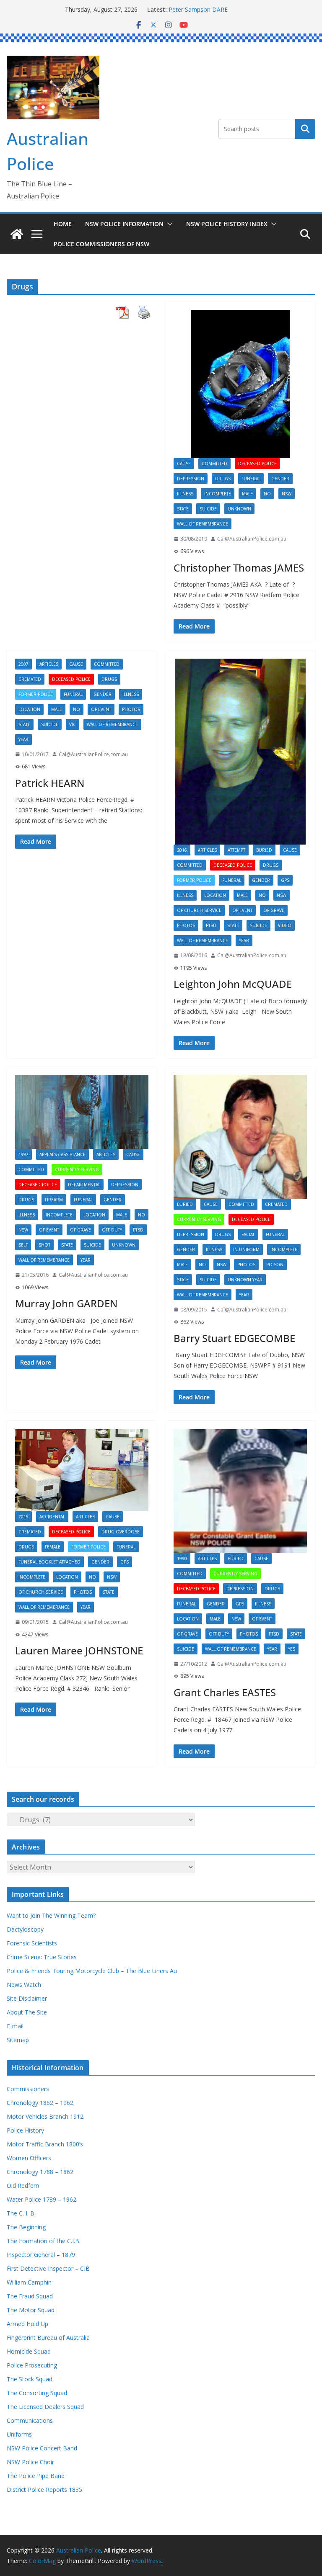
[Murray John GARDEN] (82, 1112)
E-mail (15, 2026)
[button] (168, 224)
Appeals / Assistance (62, 1154)
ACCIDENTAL (52, 1517)
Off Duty (112, 1230)
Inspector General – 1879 (41, 2255)
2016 (182, 850)
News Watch (24, 1985)
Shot (44, 1245)
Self (23, 1245)
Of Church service (199, 910)
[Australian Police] (17, 234)
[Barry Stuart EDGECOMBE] (240, 1137)
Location (29, 709)
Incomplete (218, 494)
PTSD (211, 925)
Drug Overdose (121, 1532)
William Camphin (29, 2282)
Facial (248, 1234)
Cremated (30, 679)
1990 (182, 1558)
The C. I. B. (21, 2213)
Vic (73, 724)
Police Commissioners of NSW (101, 244)
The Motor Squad (31, 2310)
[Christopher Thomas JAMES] (240, 384)
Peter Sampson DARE (198, 9)
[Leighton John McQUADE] (240, 752)
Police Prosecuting (32, 2365)
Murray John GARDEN (66, 1303)
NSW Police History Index (227, 224)
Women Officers (29, 2158)
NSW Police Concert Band (42, 2448)
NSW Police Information (124, 224)
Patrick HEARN (50, 783)
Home (63, 224)
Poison (275, 1265)
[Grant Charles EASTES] (240, 1491)
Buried (264, 850)
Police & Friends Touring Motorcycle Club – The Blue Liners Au (92, 1971)
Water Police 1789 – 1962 (42, 2199)
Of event (101, 709)
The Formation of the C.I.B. (44, 2241)
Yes (292, 1649)
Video (285, 925)
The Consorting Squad (37, 2393)
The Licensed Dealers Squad (45, 2407)
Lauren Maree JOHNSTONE (79, 1650)
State (183, 509)
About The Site (27, 2012)
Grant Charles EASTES (225, 1692)
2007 (23, 664)
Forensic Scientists (32, 1943)
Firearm (54, 1200)
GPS (285, 880)
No (267, 494)
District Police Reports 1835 (44, 2490)
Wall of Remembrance (203, 524)
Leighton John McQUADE (233, 984)
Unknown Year (245, 1280)
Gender (280, 479)
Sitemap (18, 2040)
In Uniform (246, 1249)
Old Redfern (23, 2186)
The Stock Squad (30, 2379)
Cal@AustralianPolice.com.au (252, 539)
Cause (184, 464)
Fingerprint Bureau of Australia (48, 2338)
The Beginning (26, 2227)
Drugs (223, 479)
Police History (25, 2130)
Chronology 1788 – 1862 (40, 2172)
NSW (287, 494)
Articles (49, 664)
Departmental (84, 1185)
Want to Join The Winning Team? (51, 1915)
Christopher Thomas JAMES (239, 568)
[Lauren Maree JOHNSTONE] (82, 1470)
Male (247, 494)
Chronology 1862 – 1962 (40, 2103)
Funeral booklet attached (49, 1562)
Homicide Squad (29, 2351)
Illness (185, 494)
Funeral (251, 479)
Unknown (239, 509)
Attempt (236, 850)
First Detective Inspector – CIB (48, 2268)
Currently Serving (77, 1170)
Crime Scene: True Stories (42, 1957)
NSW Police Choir (30, 2462)
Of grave (274, 910)
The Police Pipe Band (36, 2476)
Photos (131, 709)
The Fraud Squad (30, 2296)
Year (23, 739)
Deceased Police (257, 464)
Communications (30, 2420)
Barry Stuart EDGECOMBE (234, 1338)
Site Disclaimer (27, 1998)
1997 (23, 1154)
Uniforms (19, 2434)
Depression (191, 479)
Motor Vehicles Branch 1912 (45, 2116)
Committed (214, 464)
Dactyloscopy (25, 1929)
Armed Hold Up (27, 2324)
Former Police (36, 694)
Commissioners (28, 2089)
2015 (23, 1517)
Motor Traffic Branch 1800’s (45, 2144)
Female (53, 1547)
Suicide (208, 509)
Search (305, 129)
